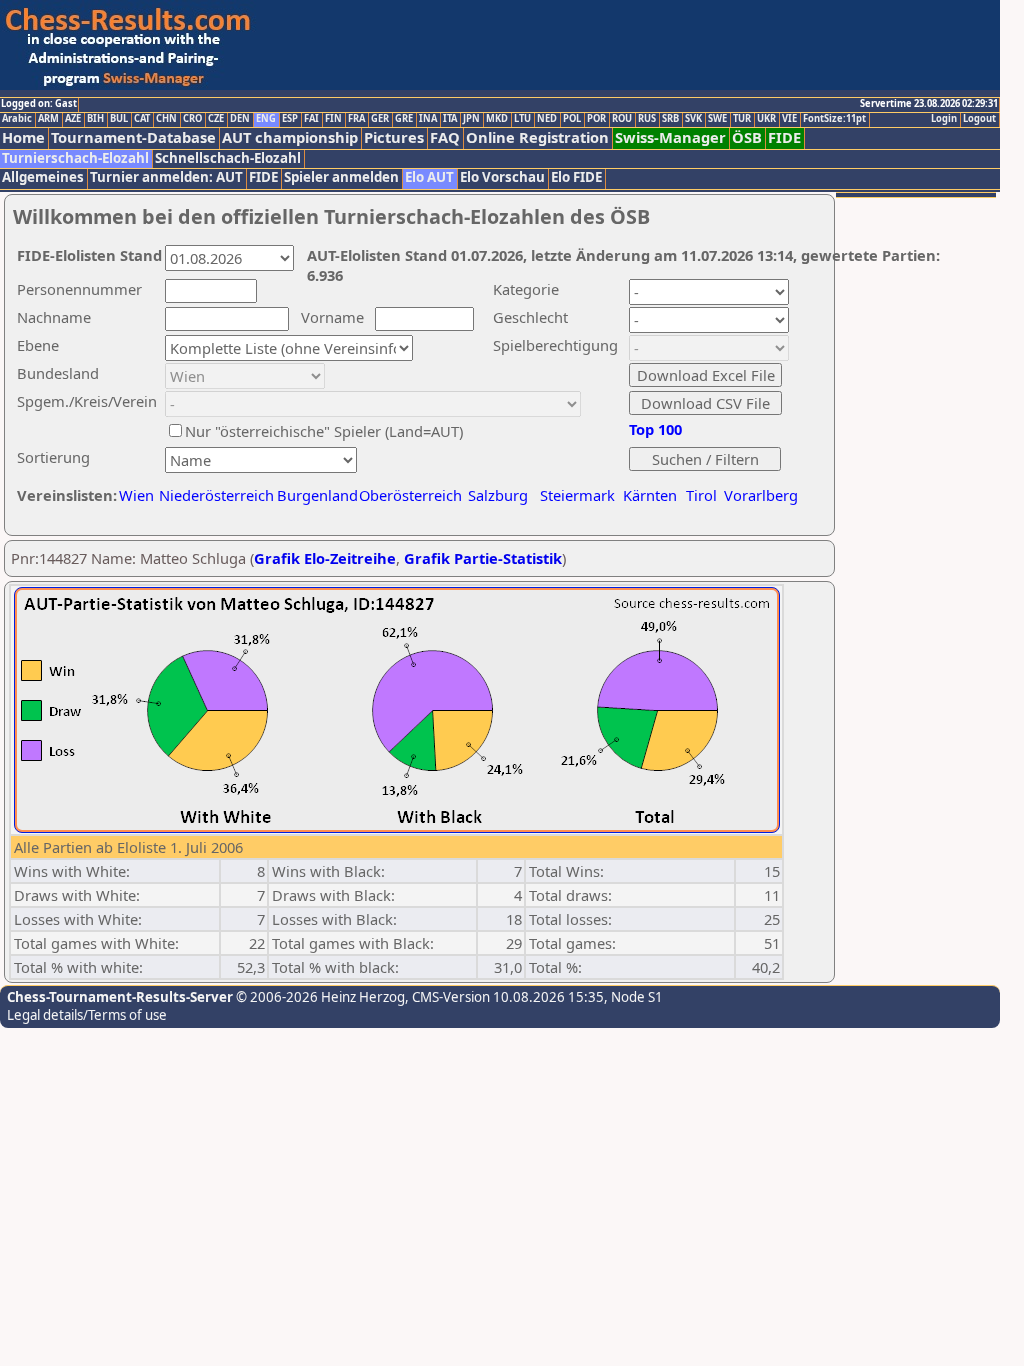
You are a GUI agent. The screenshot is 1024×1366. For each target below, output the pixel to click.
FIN (333, 119)
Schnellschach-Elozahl (228, 158)
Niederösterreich (213, 495)
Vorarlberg (761, 495)
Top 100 (655, 429)
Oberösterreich (410, 495)
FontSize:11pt (834, 119)
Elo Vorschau (502, 177)
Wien (136, 495)
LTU (522, 119)
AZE (73, 119)
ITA (450, 119)
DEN (240, 119)
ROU (622, 119)
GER (380, 119)
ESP (290, 119)
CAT (142, 119)
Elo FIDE (576, 177)
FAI (311, 119)
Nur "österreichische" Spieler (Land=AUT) (324, 431)
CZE (216, 119)
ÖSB (747, 137)
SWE (717, 119)
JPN (471, 119)
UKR (766, 119)
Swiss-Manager (670, 137)
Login (944, 119)
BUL (119, 119)
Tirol (701, 495)
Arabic (17, 119)
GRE (404, 119)
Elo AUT (429, 177)
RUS (647, 119)
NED (547, 119)
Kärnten (650, 495)
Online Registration (537, 137)
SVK (693, 119)
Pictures (394, 137)
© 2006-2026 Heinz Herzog (319, 997)
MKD (497, 119)
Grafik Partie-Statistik (483, 558)
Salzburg (498, 495)
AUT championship (290, 137)
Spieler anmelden (341, 177)
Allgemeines (43, 177)
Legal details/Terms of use (87, 1015)
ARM (48, 119)
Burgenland (317, 495)
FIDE (784, 137)
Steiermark (577, 495)
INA (428, 119)
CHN (166, 119)
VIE (789, 119)
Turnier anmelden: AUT (166, 177)
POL (572, 119)
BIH (95, 119)
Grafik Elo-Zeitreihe (325, 558)
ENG (266, 119)
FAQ (445, 137)
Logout (979, 119)
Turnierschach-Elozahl (75, 158)
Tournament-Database (133, 137)
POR (596, 119)
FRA (356, 119)
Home (23, 137)
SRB (670, 119)
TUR (742, 119)
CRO (192, 119)
